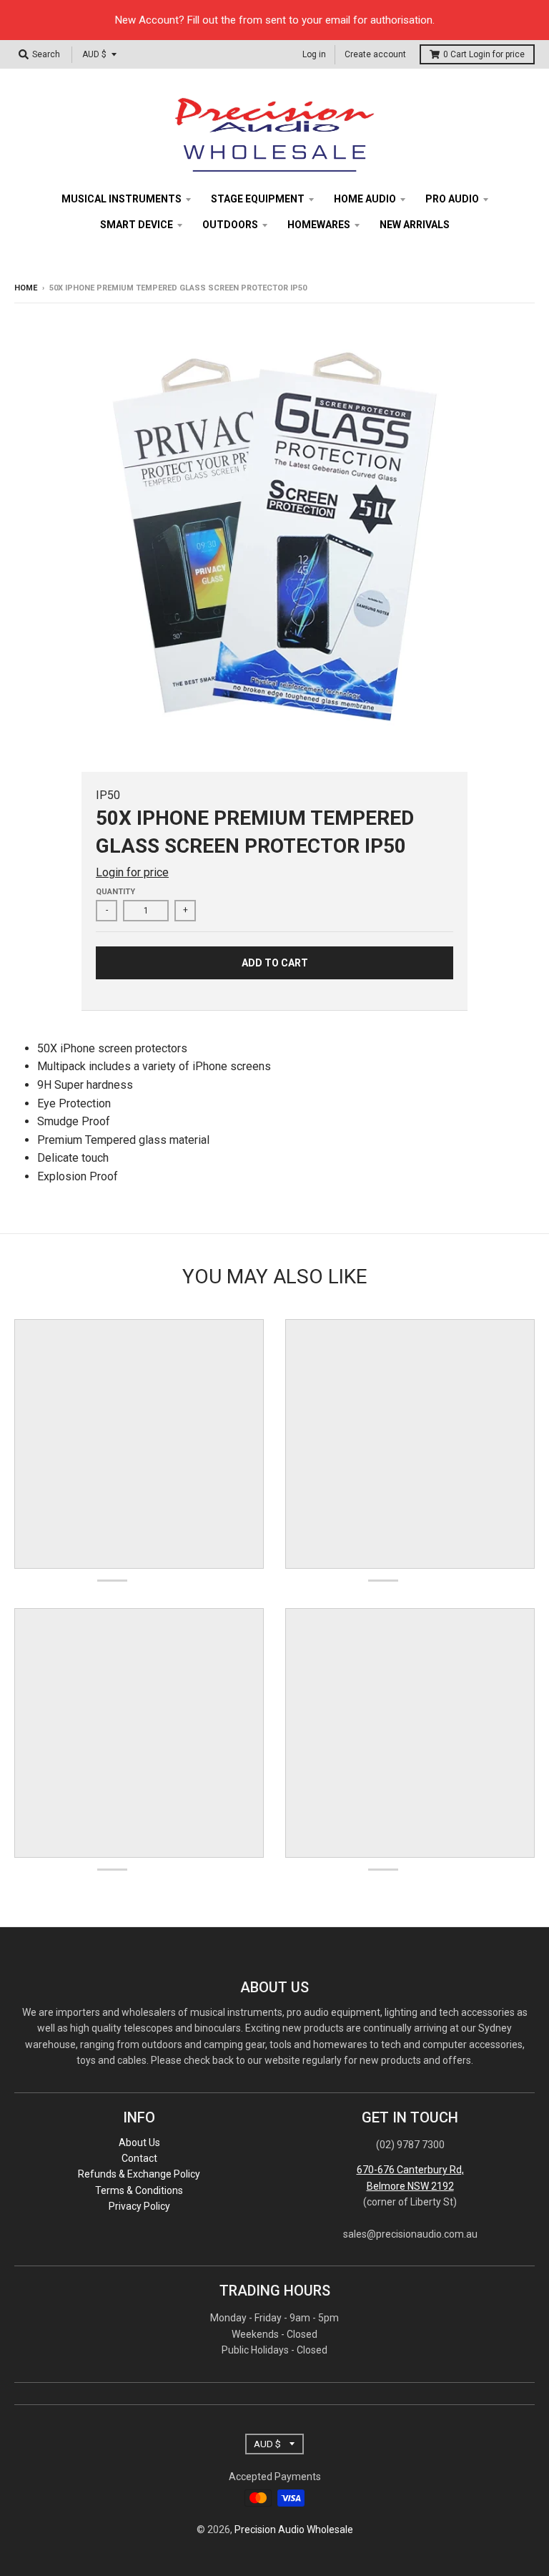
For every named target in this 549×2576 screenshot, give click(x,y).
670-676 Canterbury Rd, (410, 2170)
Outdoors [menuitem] (230, 225)
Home (26, 288)
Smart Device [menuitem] (137, 225)
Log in (314, 54)
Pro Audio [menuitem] (452, 199)
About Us (139, 2142)
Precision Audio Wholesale (294, 2530)
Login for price (497, 54)
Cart (484, 54)
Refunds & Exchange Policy (139, 2174)
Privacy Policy (139, 2206)
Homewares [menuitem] (319, 225)
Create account (375, 54)
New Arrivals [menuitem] (415, 225)
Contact (139, 2158)
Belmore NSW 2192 (410, 2186)
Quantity (115, 892)
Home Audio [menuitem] (365, 199)
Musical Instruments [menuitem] (122, 199)
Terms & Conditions (139, 2190)
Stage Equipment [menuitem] (258, 199)
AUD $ (94, 54)
